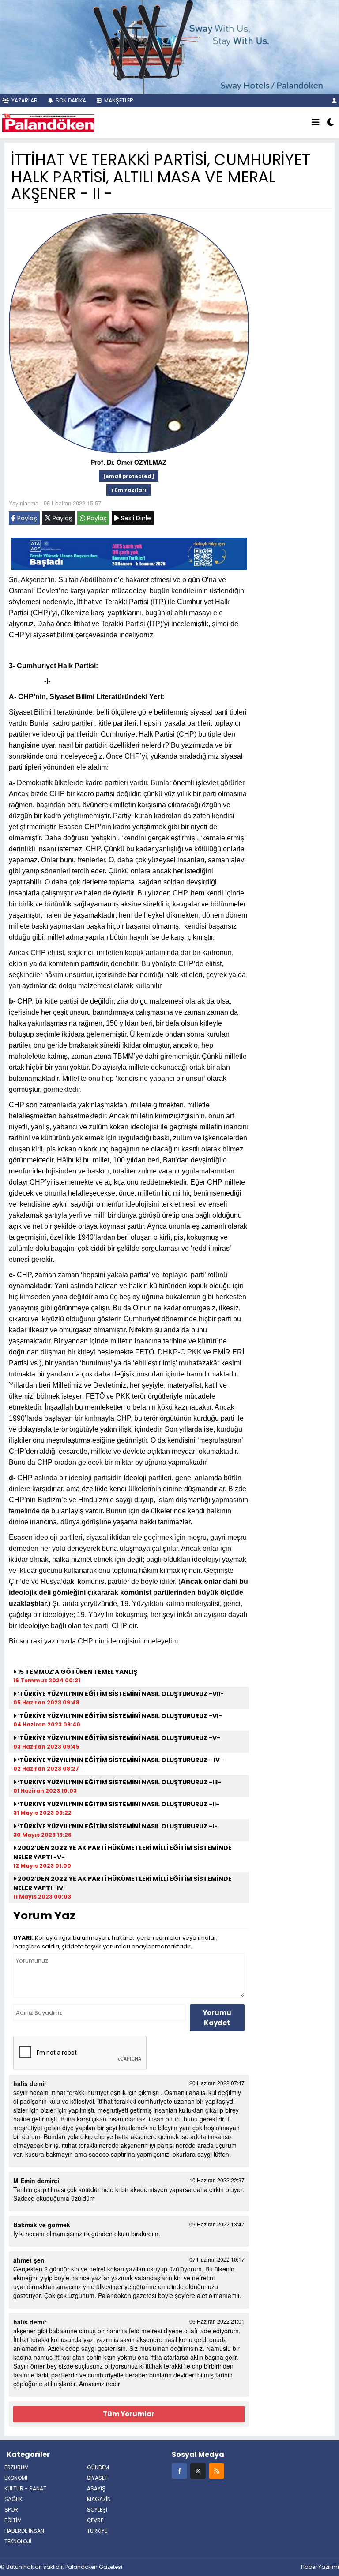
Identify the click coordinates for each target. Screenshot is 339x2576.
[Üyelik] (334, 100)
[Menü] (316, 123)
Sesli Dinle (135, 518)
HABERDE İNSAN (24, 2531)
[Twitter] (198, 2471)
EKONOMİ (16, 2478)
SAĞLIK (13, 2499)
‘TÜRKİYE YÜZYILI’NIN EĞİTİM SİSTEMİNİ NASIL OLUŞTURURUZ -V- (118, 1738)
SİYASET (97, 2478)
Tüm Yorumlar (129, 2414)
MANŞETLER (118, 100)
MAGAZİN (99, 2499)
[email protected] (129, 476)
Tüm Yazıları (129, 490)
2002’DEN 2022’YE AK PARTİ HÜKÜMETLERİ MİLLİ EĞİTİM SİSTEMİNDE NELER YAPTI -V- (122, 1852)
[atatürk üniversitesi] (129, 553)
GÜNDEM (98, 2467)
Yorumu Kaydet (217, 2018)
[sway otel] (169, 46)
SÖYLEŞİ (97, 2510)
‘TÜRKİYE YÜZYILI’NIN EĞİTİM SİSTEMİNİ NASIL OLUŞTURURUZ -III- (119, 1782)
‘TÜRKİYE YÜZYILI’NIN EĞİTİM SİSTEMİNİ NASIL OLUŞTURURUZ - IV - (121, 1760)
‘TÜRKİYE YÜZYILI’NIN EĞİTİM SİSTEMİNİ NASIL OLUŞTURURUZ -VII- (120, 1694)
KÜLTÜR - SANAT (25, 2488)
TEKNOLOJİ (18, 2541)
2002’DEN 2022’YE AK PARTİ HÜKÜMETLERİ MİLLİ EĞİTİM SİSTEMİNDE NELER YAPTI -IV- (122, 1883)
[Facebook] (179, 2471)
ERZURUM (17, 2467)
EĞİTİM (13, 2520)
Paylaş (26, 518)
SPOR (11, 2510)
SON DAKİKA (70, 100)
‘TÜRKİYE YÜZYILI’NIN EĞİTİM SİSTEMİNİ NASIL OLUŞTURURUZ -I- (117, 1826)
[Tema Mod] (330, 123)
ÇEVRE (95, 2520)
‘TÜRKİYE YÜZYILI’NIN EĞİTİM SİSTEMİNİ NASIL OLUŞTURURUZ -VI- (119, 1716)
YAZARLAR (24, 100)
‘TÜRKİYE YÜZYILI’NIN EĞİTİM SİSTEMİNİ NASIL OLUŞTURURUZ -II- (118, 1804)
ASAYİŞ (96, 2488)
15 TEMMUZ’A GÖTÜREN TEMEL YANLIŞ (77, 1672)
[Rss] (217, 2471)
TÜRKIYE (97, 2531)
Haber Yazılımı (320, 2567)
